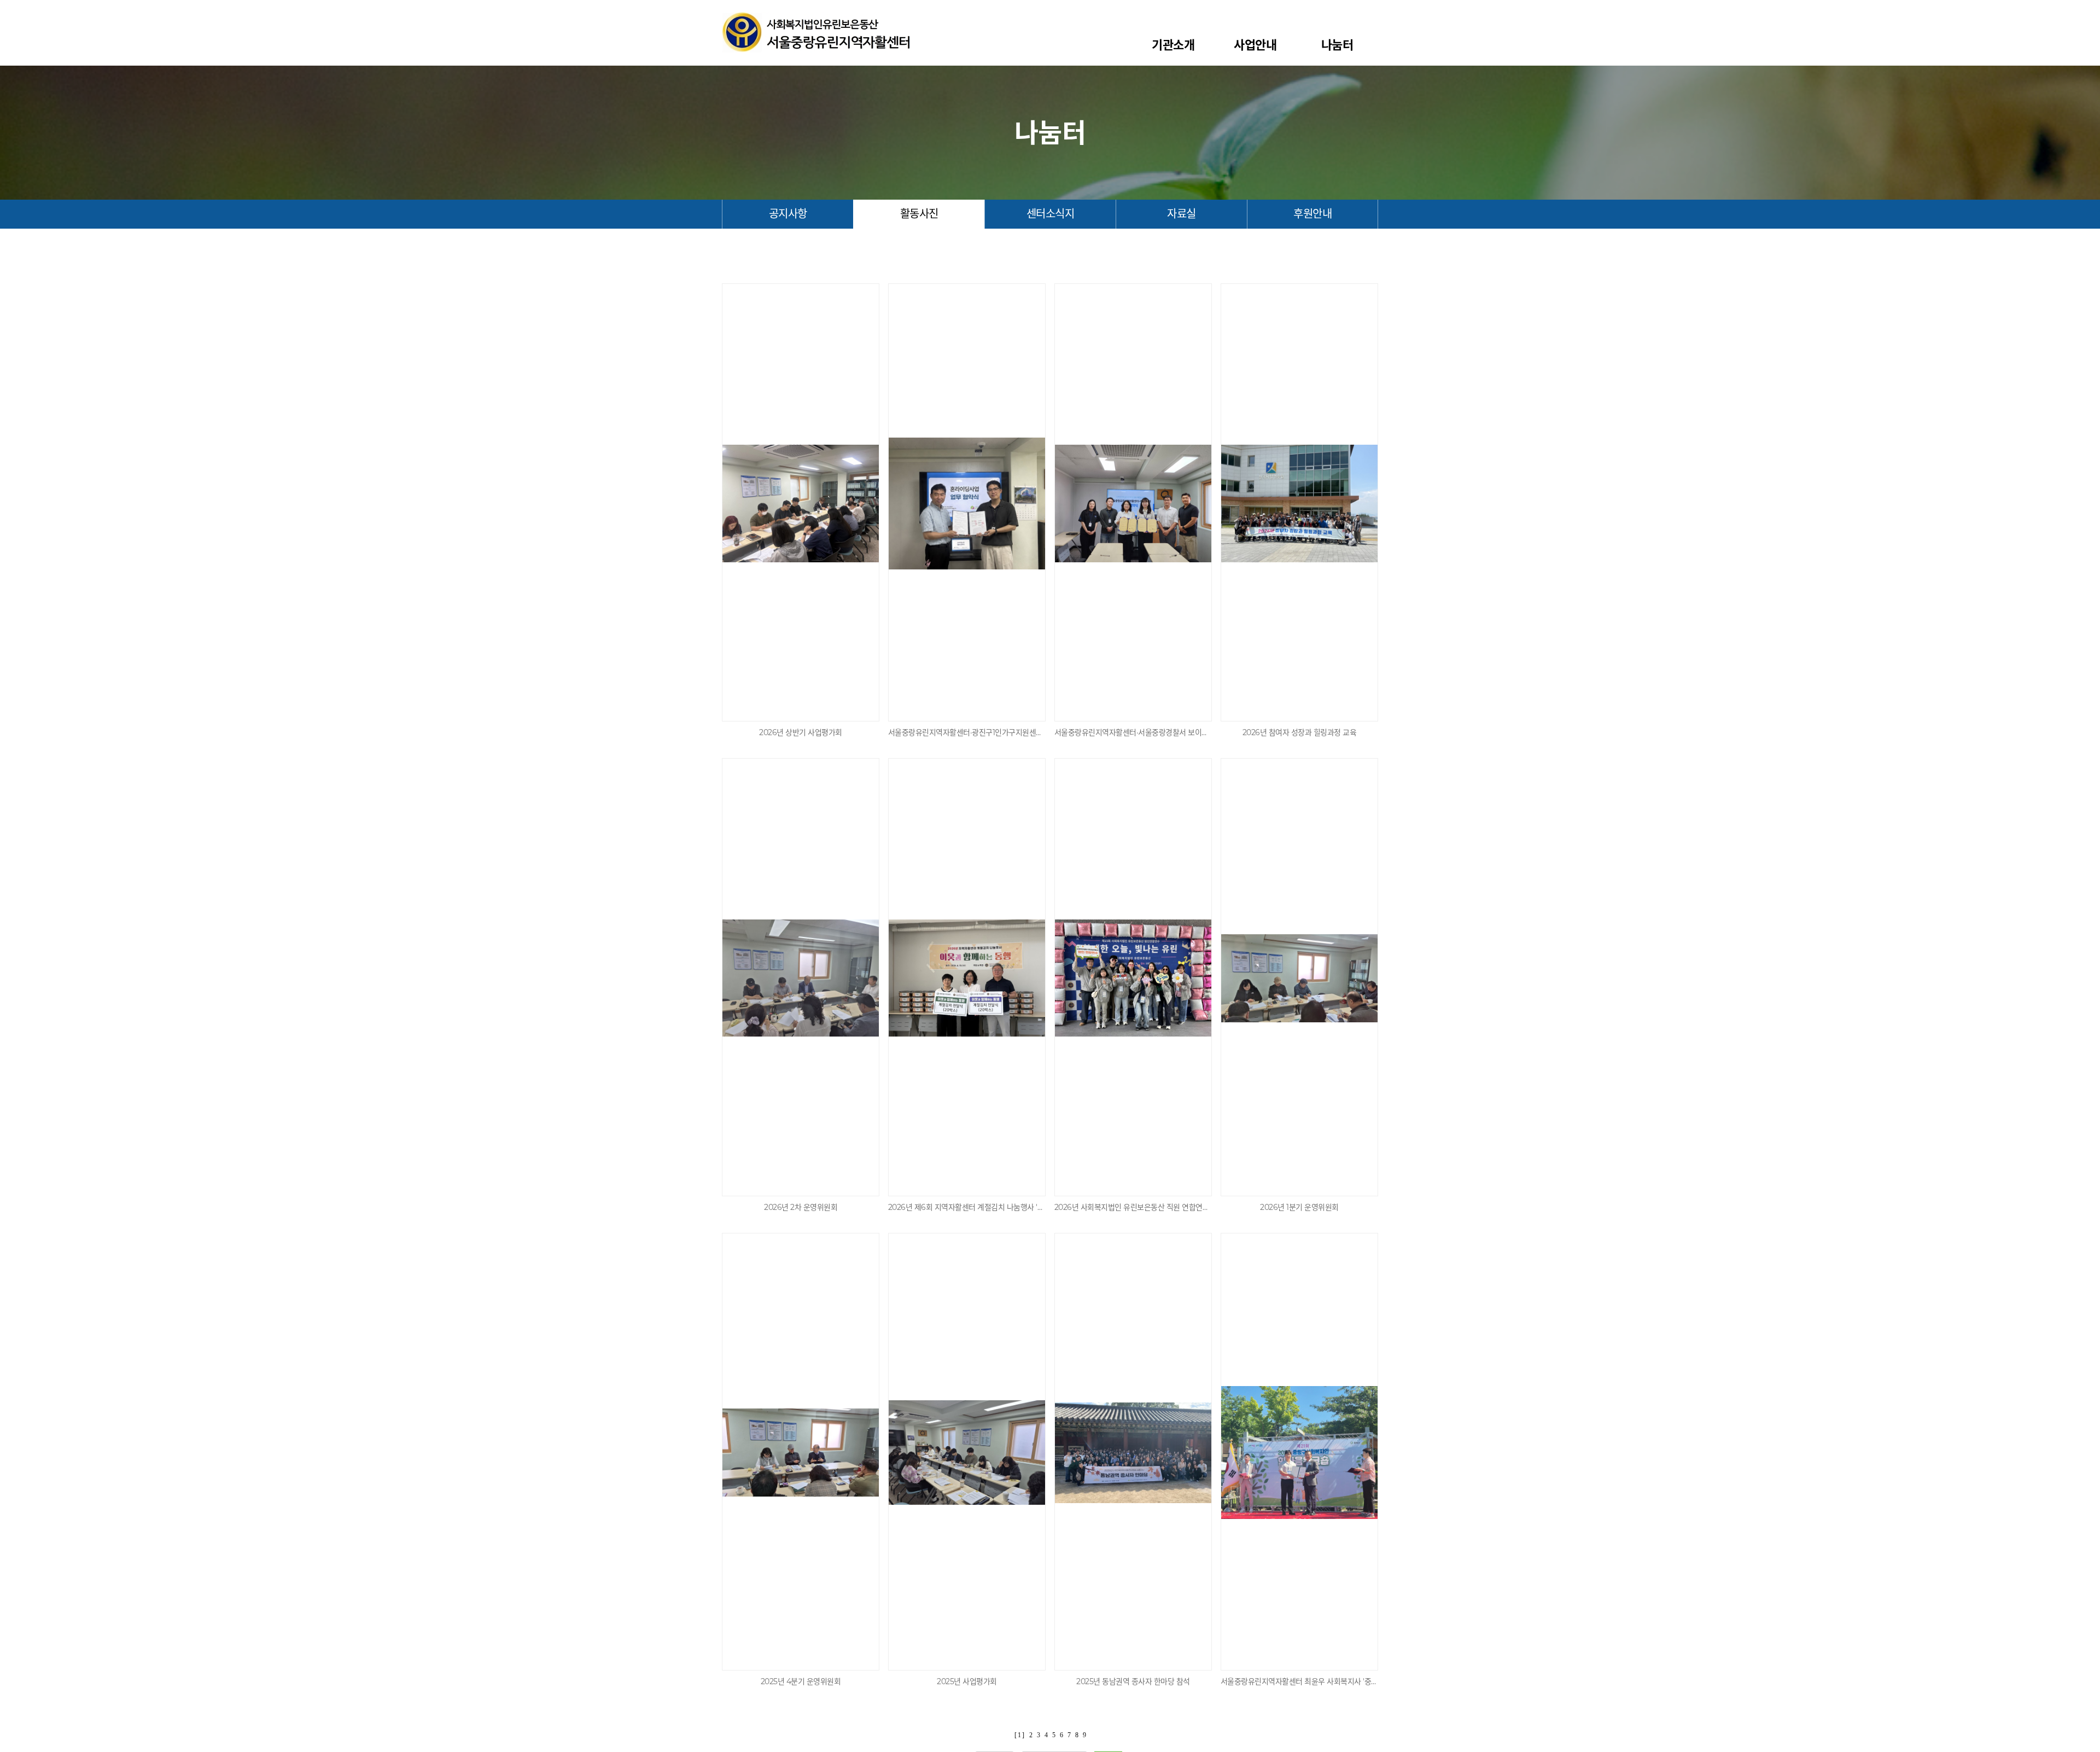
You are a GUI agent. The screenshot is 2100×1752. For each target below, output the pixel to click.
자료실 (1182, 214)
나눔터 (1337, 45)
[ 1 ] (1019, 1735)
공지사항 (788, 214)
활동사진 (919, 214)
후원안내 (1312, 214)
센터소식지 (1051, 214)
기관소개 (1173, 45)
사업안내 (1255, 45)
